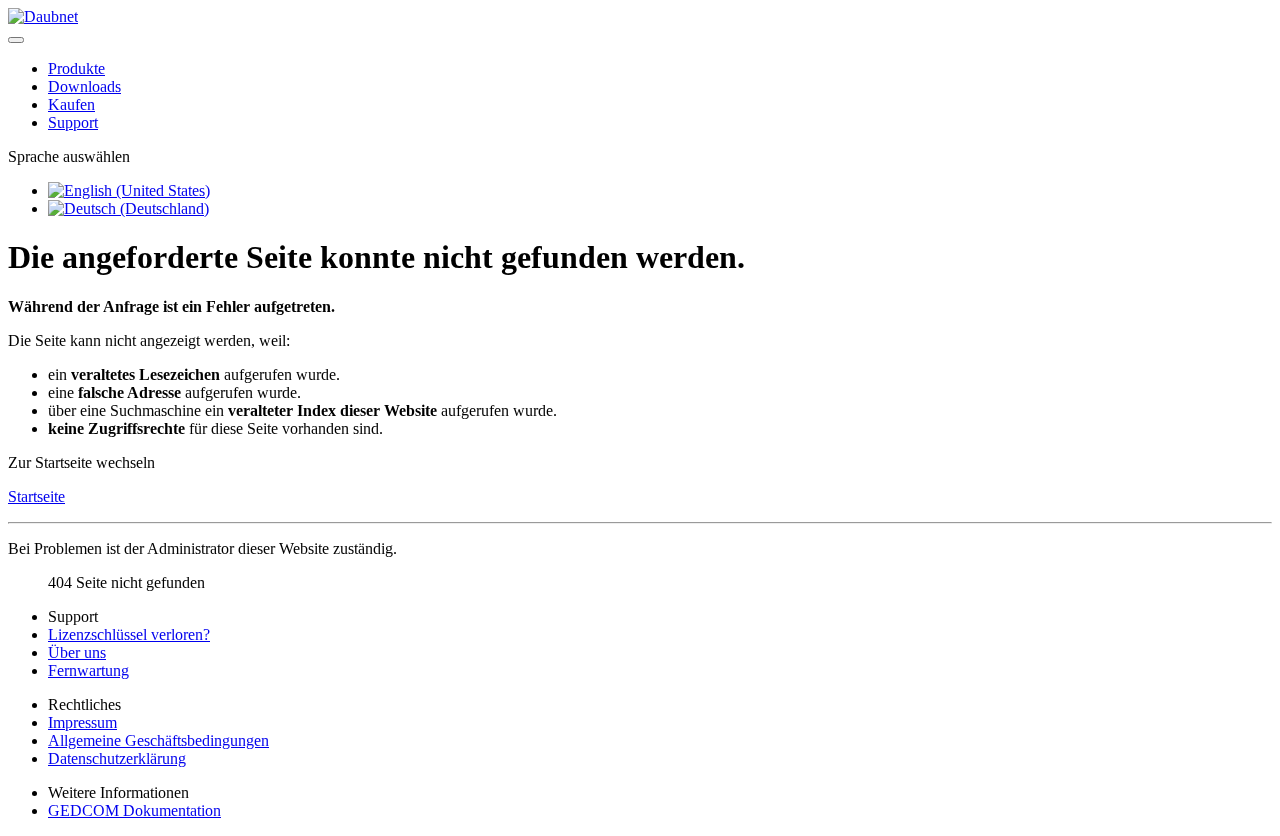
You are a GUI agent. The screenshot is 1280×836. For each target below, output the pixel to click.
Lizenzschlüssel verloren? (129, 634)
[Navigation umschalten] (16, 40)
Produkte (76, 68)
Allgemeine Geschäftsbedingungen (158, 740)
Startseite (36, 496)
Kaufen (71, 104)
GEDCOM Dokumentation (134, 810)
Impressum (82, 722)
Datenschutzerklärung (117, 758)
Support (73, 122)
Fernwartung (88, 670)
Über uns (77, 652)
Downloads (84, 86)
